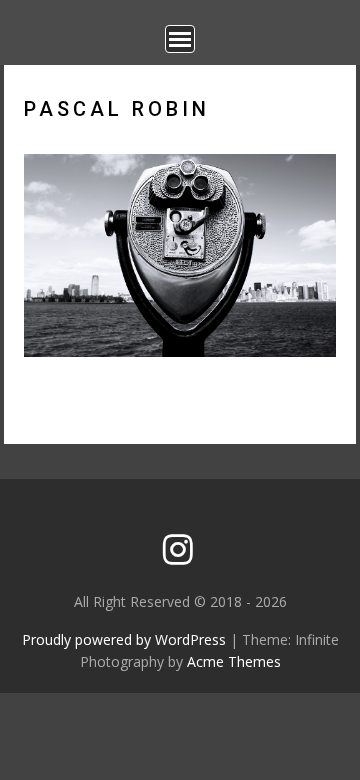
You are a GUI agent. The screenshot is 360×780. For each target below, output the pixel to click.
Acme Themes (234, 661)
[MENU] (180, 39)
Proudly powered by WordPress (124, 639)
